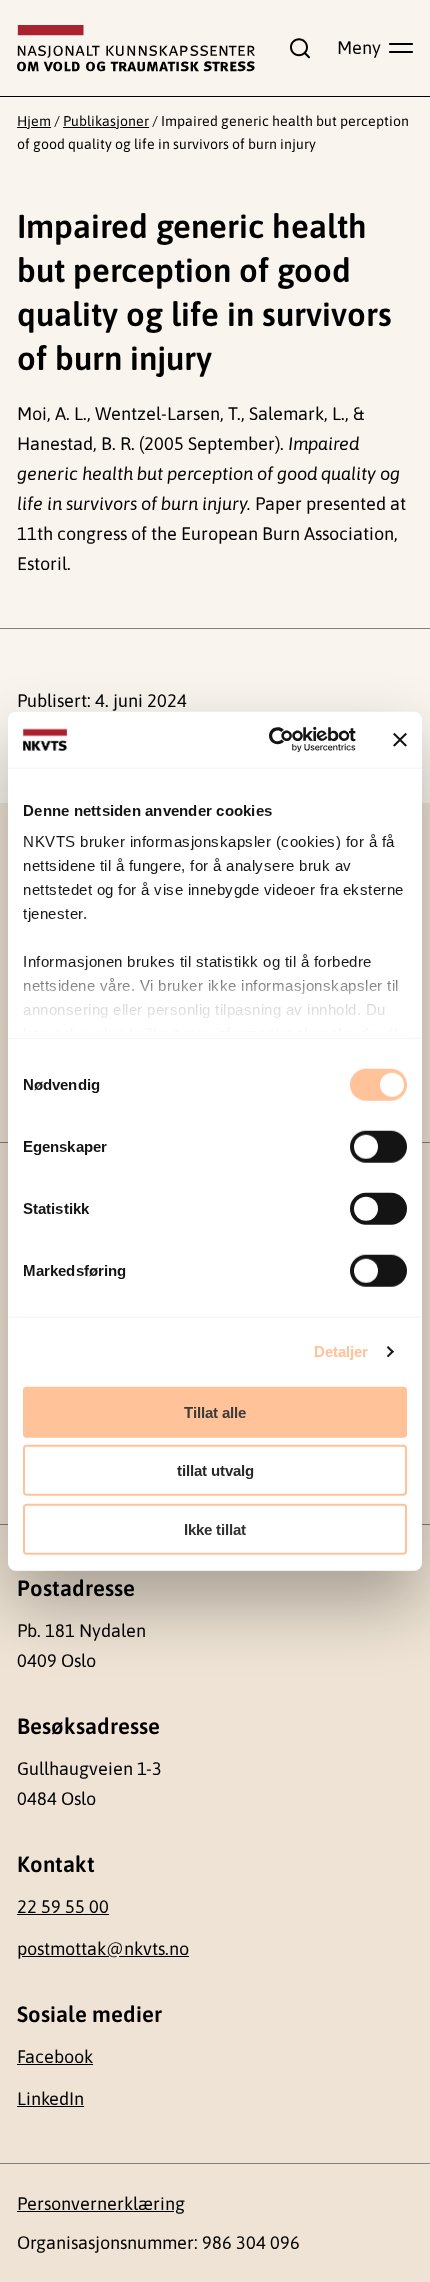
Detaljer (341, 1351)
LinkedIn (50, 2098)
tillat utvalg (215, 1470)
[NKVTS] (136, 48)
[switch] (378, 1146)
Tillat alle (215, 1411)
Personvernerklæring (101, 2203)
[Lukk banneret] (400, 740)
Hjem (34, 121)
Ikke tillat (215, 1528)
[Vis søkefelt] (296, 48)
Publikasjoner (106, 121)
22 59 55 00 (63, 1906)
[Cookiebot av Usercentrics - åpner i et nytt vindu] (270, 740)
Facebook (55, 2056)
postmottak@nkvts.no (103, 1948)
